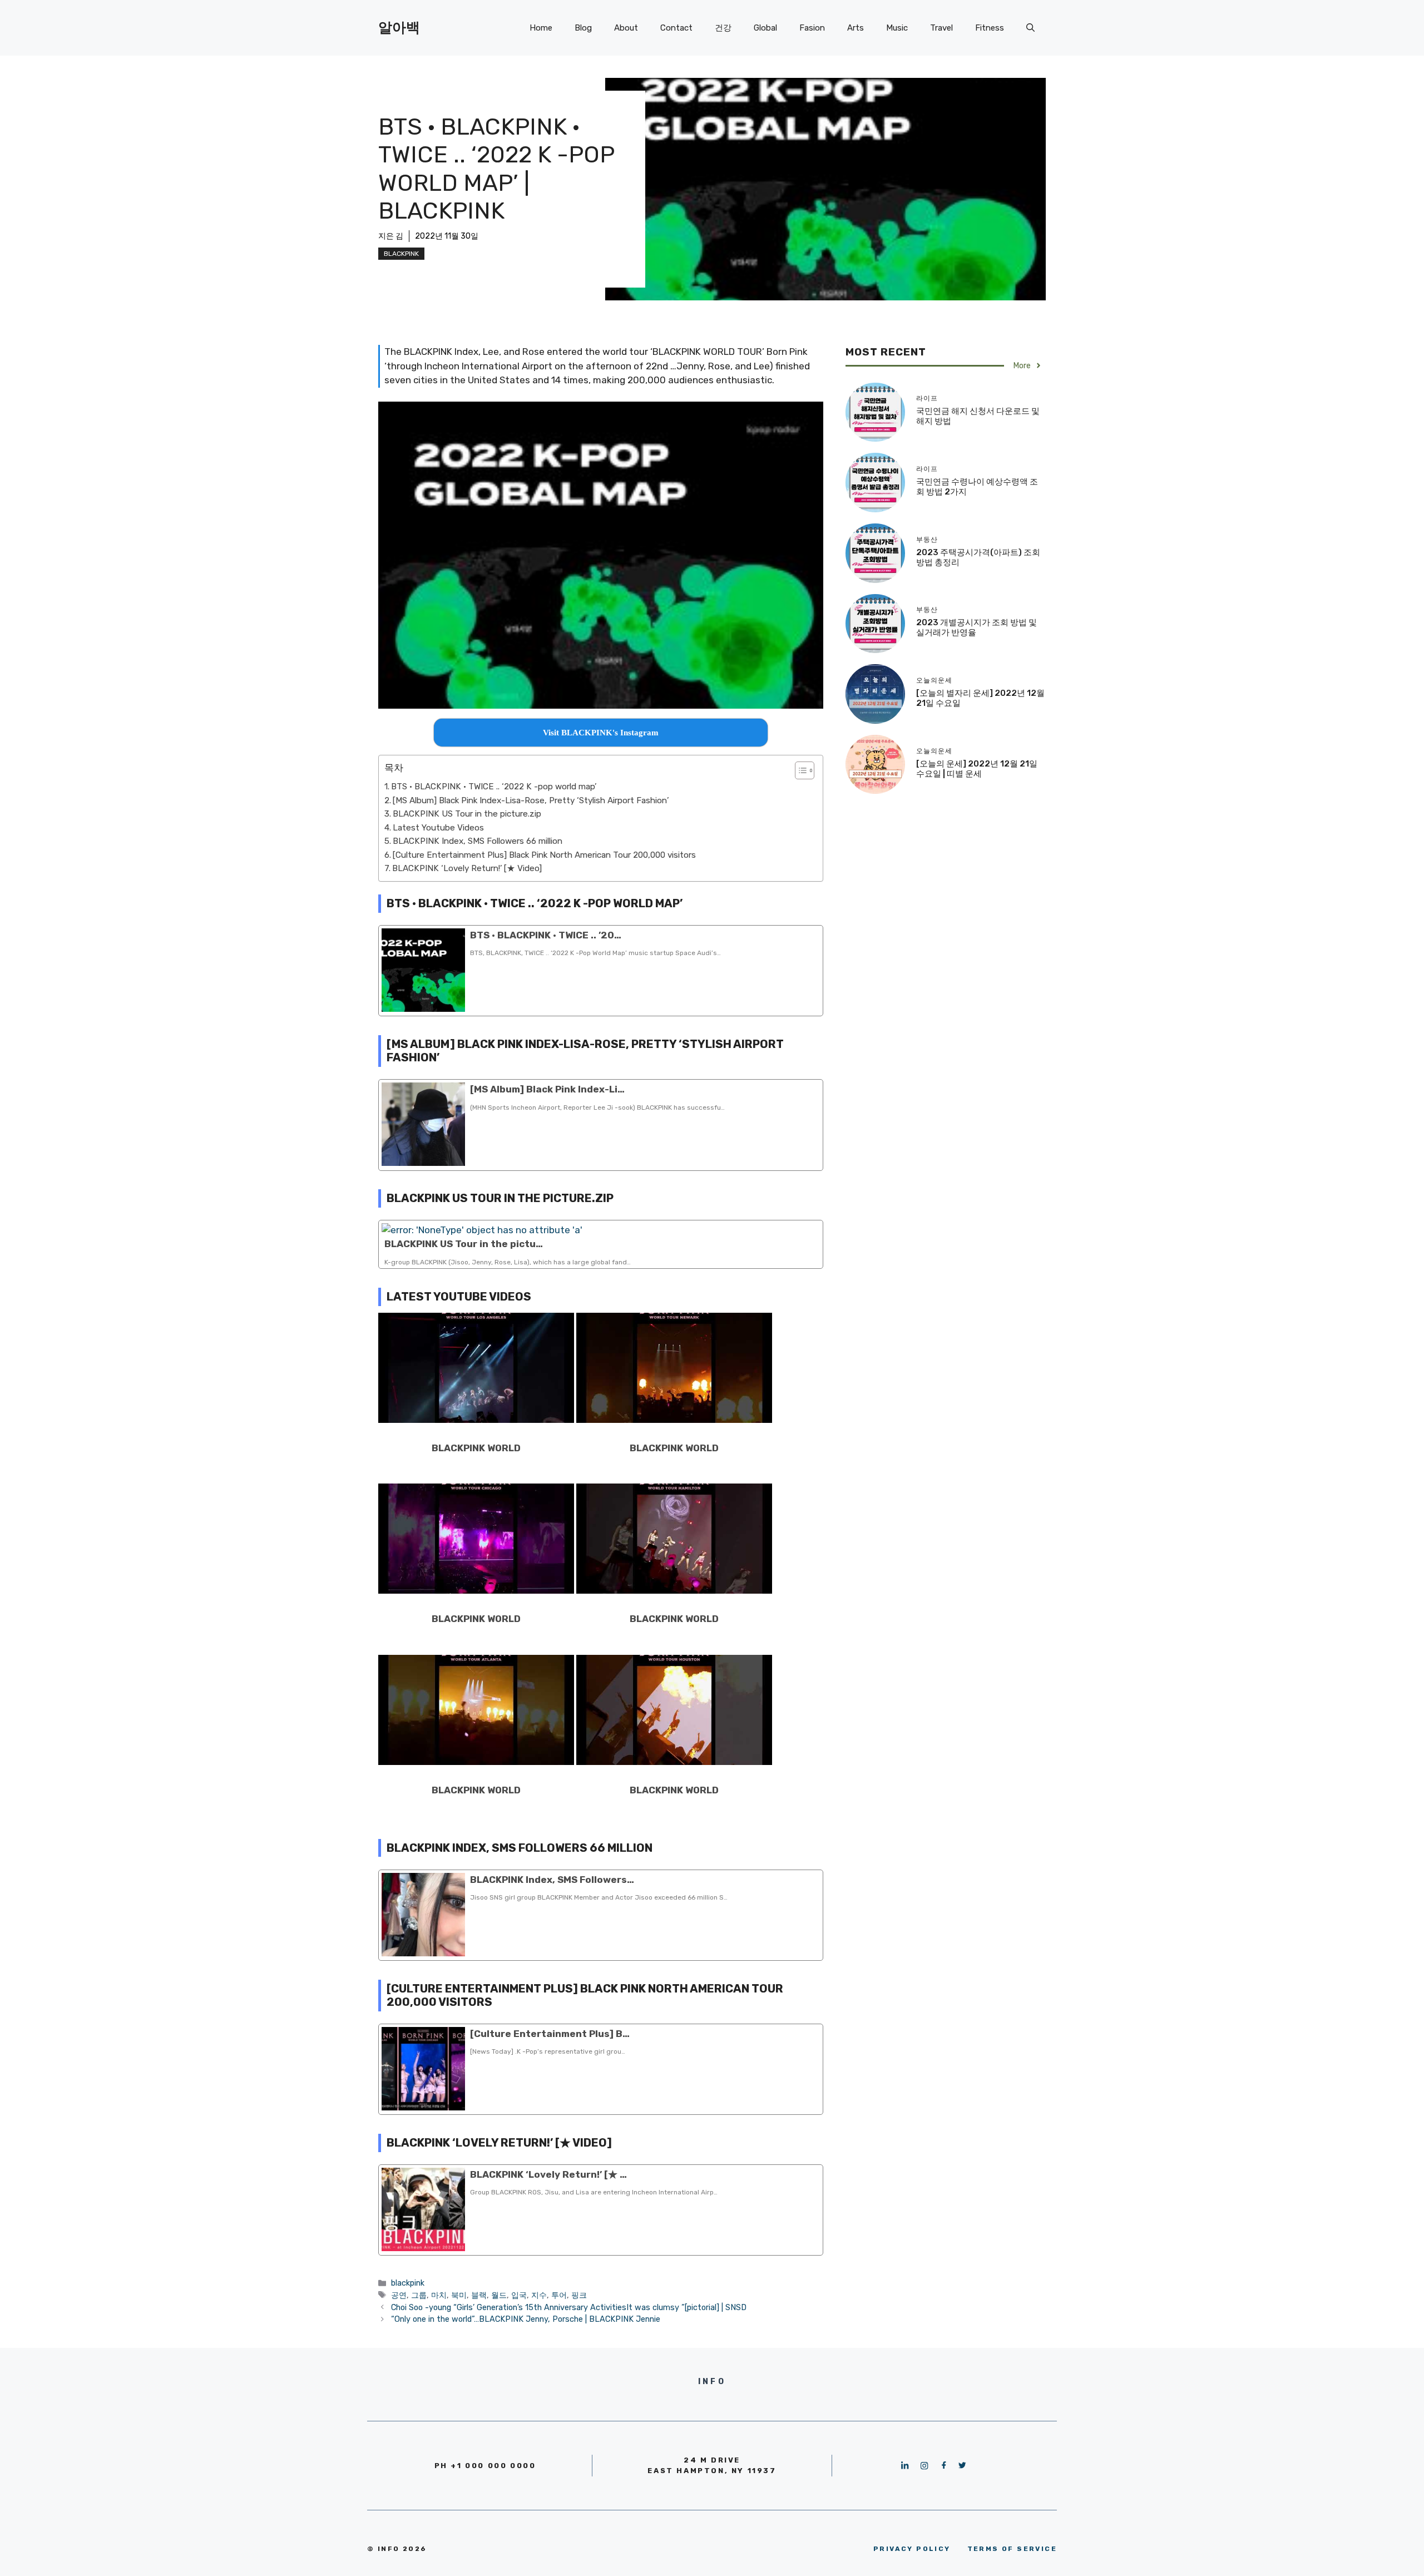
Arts (856, 28)
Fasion (812, 28)
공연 (399, 2295)
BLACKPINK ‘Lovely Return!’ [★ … (548, 2174)
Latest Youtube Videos (438, 828)
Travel (941, 28)
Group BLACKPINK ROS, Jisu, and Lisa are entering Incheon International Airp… (594, 2192)
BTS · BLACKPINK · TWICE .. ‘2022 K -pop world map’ (494, 787)
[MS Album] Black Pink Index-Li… (547, 1089)
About (626, 28)
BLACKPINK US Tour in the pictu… (464, 1244)
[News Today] (548, 2051)
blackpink (401, 254)
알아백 (399, 28)
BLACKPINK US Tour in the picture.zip (467, 814)
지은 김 (391, 236)
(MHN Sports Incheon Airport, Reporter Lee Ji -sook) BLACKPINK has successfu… (597, 1107)
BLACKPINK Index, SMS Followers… (552, 1880)
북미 (459, 2295)
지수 (539, 2295)
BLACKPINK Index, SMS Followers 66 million (478, 841)
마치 (439, 2295)
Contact (676, 28)
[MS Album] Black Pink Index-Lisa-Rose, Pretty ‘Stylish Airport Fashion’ (531, 800)
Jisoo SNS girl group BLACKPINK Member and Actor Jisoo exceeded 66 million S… (599, 1897)
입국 (519, 2295)
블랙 (479, 2295)
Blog (583, 28)
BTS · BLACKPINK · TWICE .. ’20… (546, 935)
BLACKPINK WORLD (476, 1448)
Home (541, 28)
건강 (723, 28)
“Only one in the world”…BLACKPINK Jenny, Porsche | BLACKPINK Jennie (526, 2319)
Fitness (990, 28)
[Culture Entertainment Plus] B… (550, 2034)
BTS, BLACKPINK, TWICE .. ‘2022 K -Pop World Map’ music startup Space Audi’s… (595, 953)
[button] (799, 770)
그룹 (419, 2295)
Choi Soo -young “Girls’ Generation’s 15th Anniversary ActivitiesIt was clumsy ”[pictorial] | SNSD (569, 2307)
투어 (559, 2295)
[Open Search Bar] (1030, 28)
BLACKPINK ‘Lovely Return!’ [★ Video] (467, 868)
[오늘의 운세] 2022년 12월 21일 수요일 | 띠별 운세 (977, 769)
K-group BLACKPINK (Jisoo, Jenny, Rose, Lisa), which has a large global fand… (508, 1262)
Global (765, 28)
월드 (499, 2295)
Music (897, 28)
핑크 (579, 2295)
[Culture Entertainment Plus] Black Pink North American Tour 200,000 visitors (544, 855)
